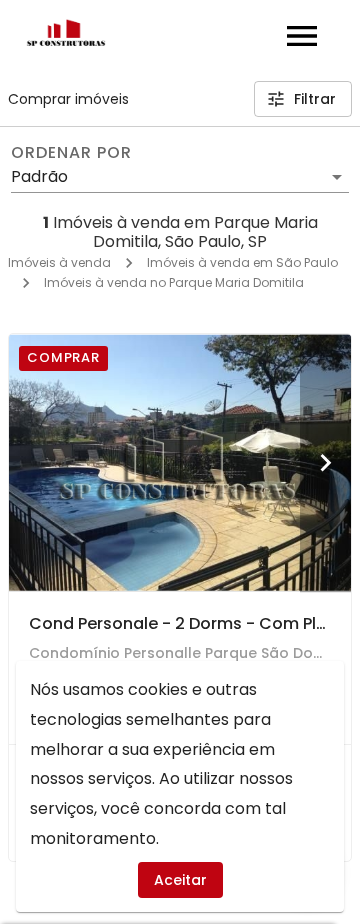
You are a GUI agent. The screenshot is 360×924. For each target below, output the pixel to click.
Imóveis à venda (59, 262)
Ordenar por (71, 153)
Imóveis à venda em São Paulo (242, 262)
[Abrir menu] (302, 36)
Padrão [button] (39, 176)
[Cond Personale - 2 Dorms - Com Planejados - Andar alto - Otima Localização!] (180, 462)
